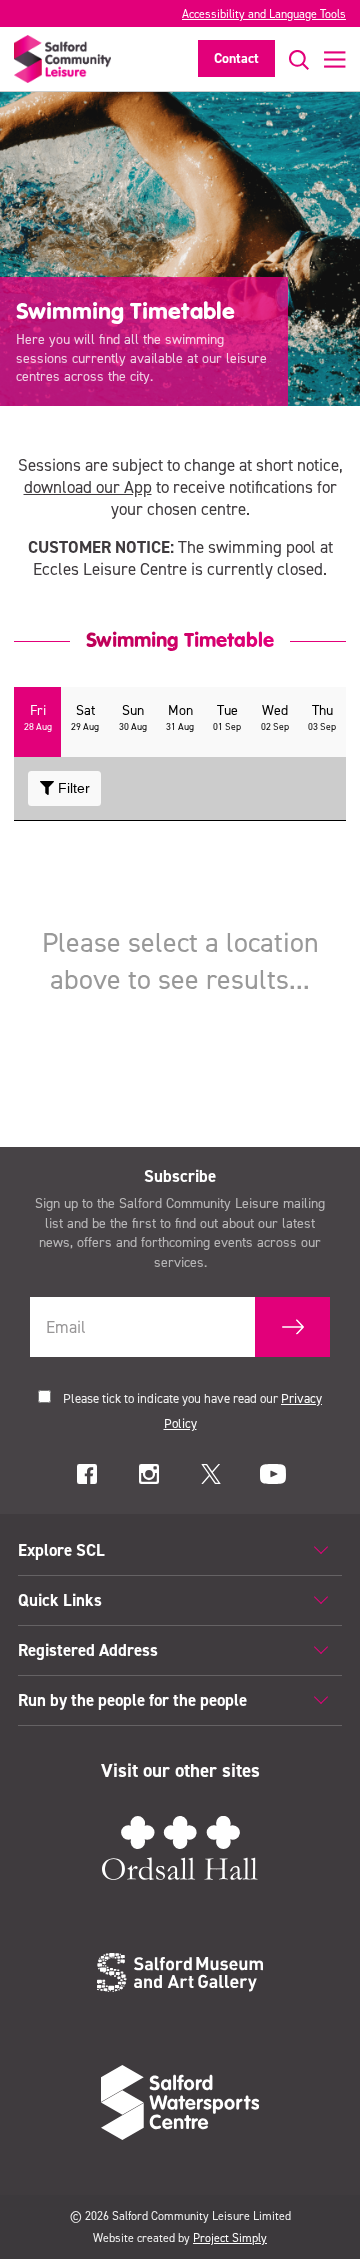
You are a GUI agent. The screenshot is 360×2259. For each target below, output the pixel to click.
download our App (88, 487)
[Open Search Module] (292, 59)
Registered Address (88, 1650)
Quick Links (60, 1600)
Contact (236, 58)
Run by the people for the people (132, 1700)
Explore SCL (61, 1550)
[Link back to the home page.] (62, 59)
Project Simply (230, 2238)
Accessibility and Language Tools (264, 14)
